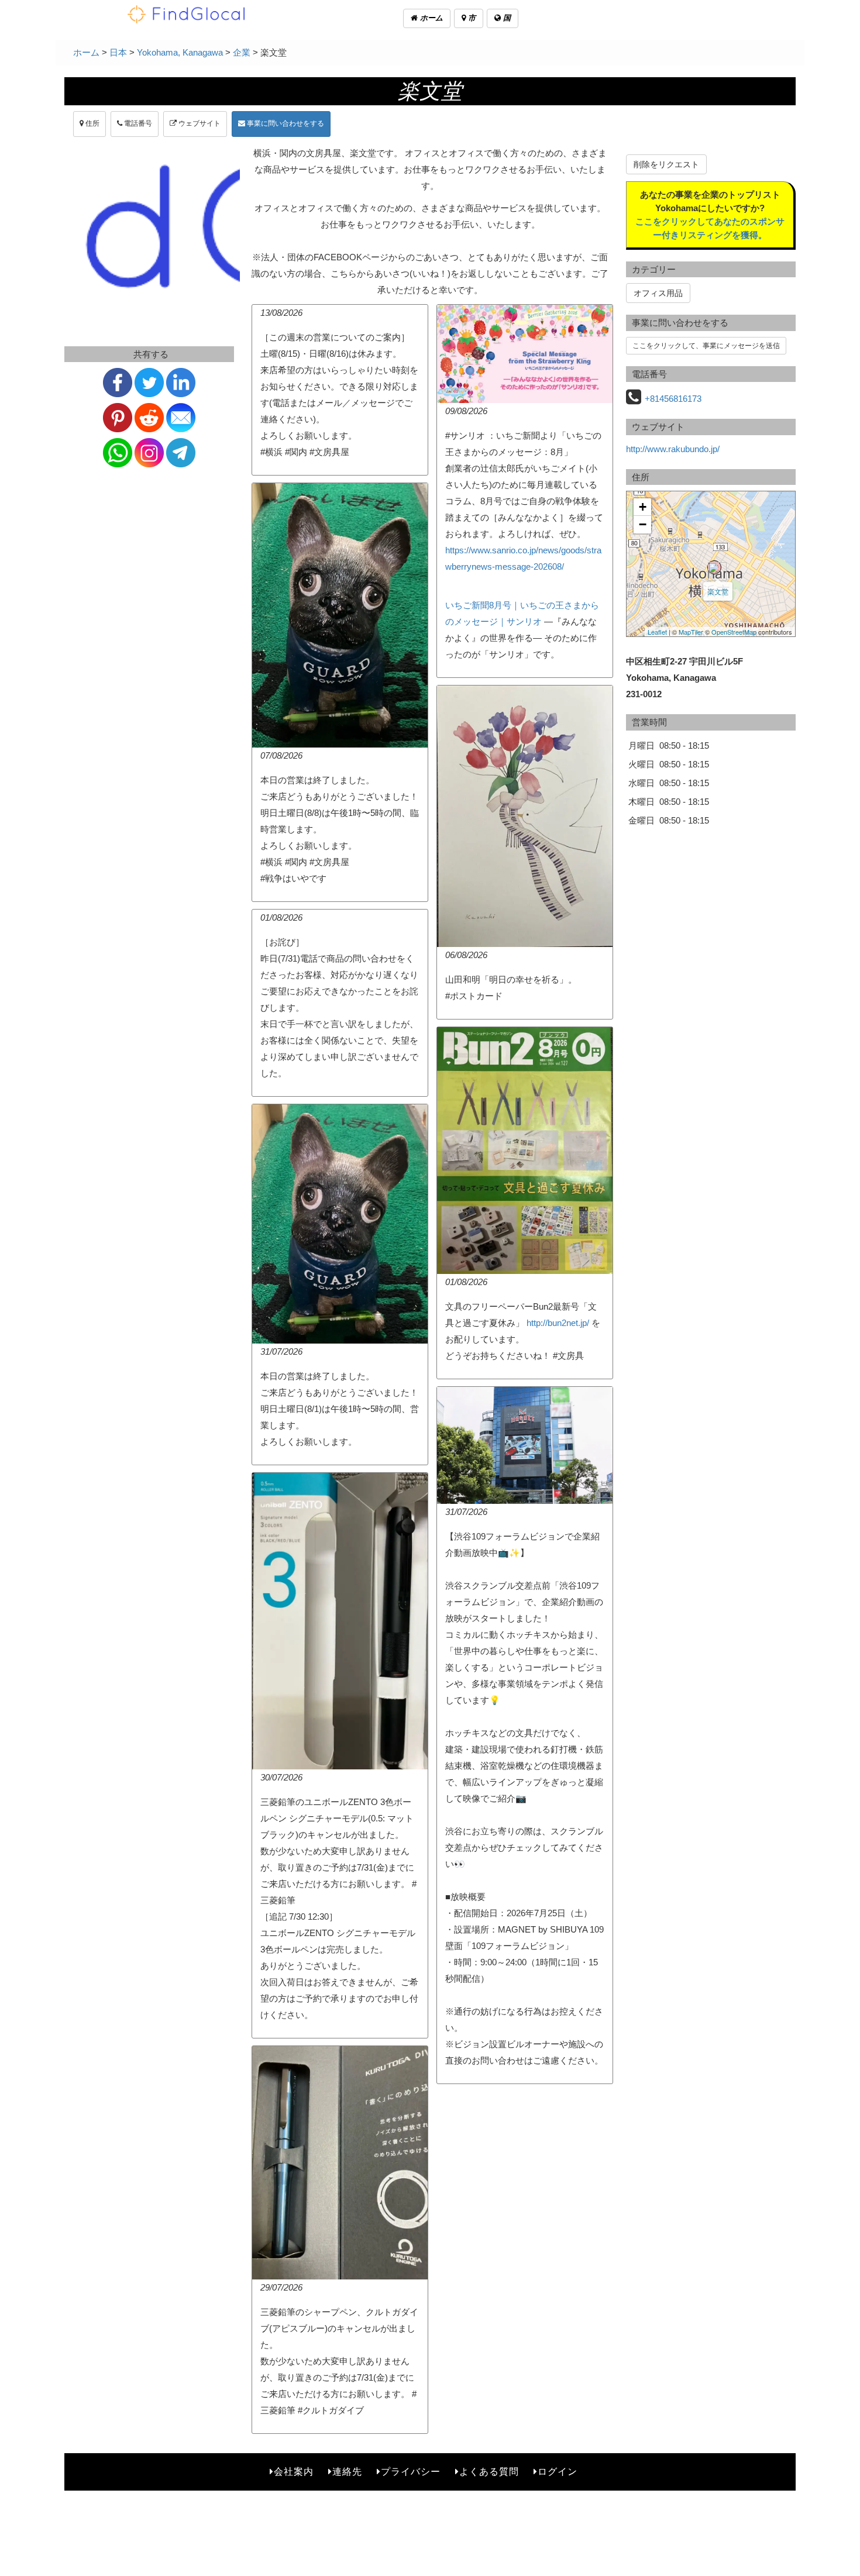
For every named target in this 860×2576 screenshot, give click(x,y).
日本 (118, 52)
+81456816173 (673, 399)
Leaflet (657, 632)
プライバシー (411, 2472)
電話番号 (137, 123)
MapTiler (691, 632)
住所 (92, 123)
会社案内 (294, 2472)
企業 (242, 52)
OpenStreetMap (734, 632)
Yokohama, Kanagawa (180, 52)
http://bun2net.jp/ (558, 1323)
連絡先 (347, 2472)
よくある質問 (489, 2472)
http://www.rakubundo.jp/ (673, 449)
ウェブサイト (199, 123)
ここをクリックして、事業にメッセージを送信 (706, 346)
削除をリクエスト (666, 164)
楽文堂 (718, 591)
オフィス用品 (658, 293)
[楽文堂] (714, 567)
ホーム (430, 18)
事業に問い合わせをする (285, 123)
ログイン (558, 2472)
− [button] (643, 524)
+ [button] (643, 507)
